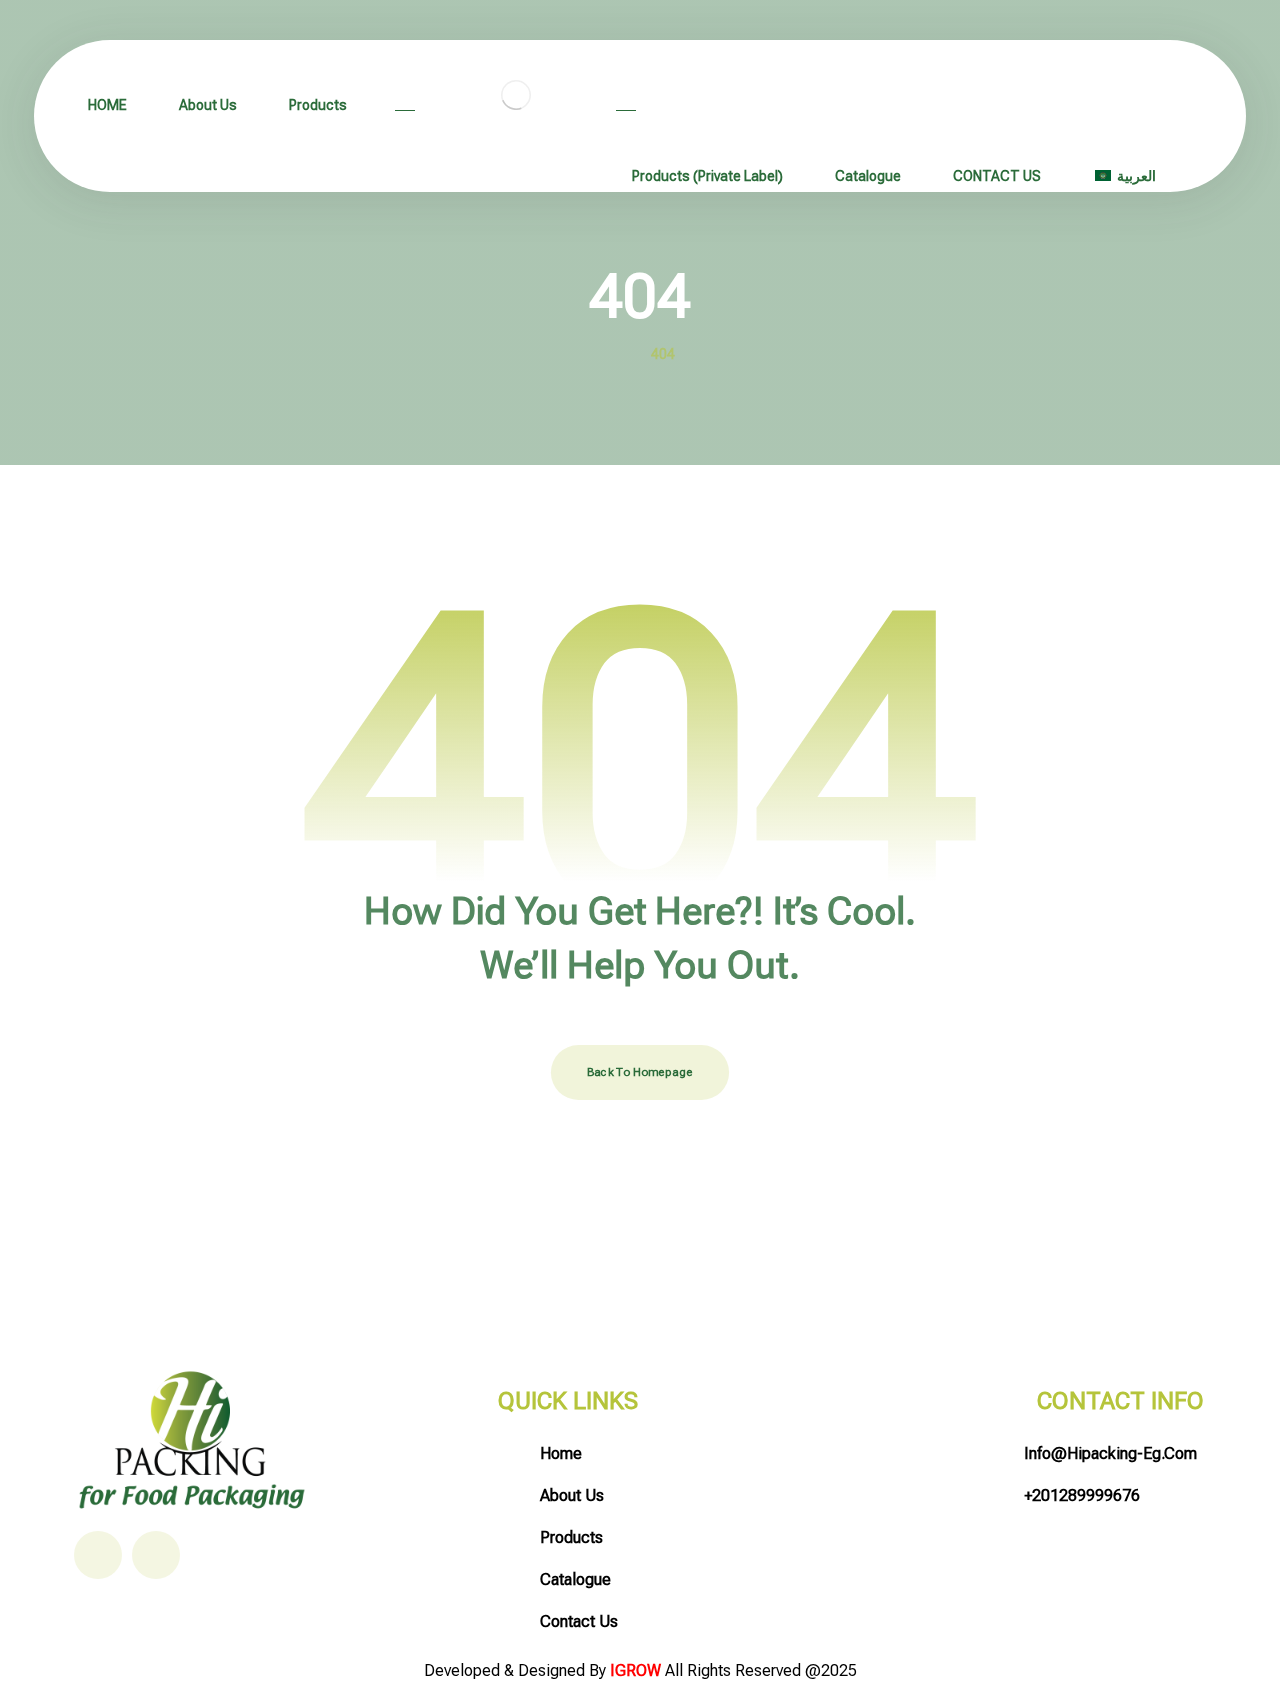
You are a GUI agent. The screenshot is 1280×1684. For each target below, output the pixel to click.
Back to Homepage (640, 1072)
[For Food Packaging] (515, 95)
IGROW (637, 1670)
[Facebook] (98, 1555)
